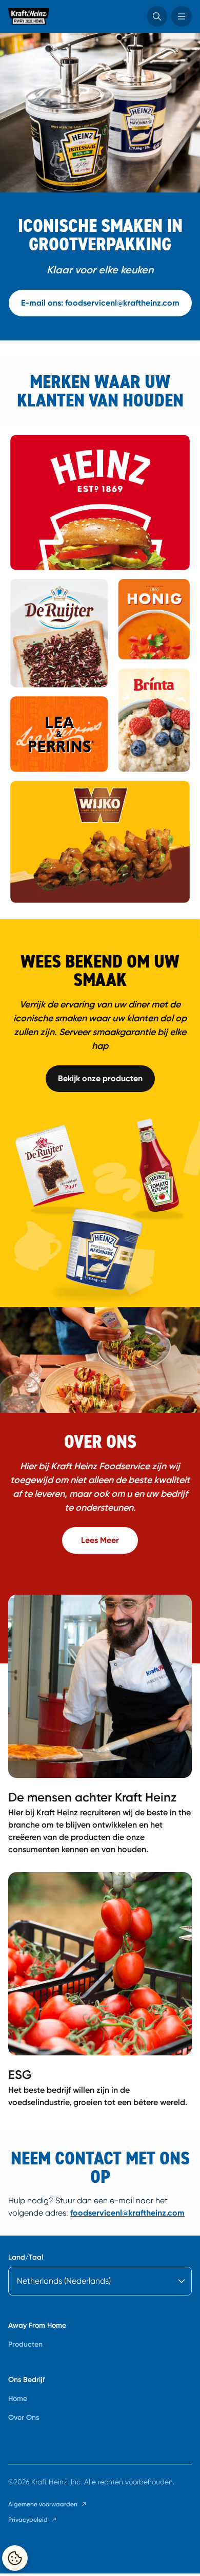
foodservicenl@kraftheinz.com (127, 2213)
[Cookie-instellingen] (15, 2558)
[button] (157, 16)
